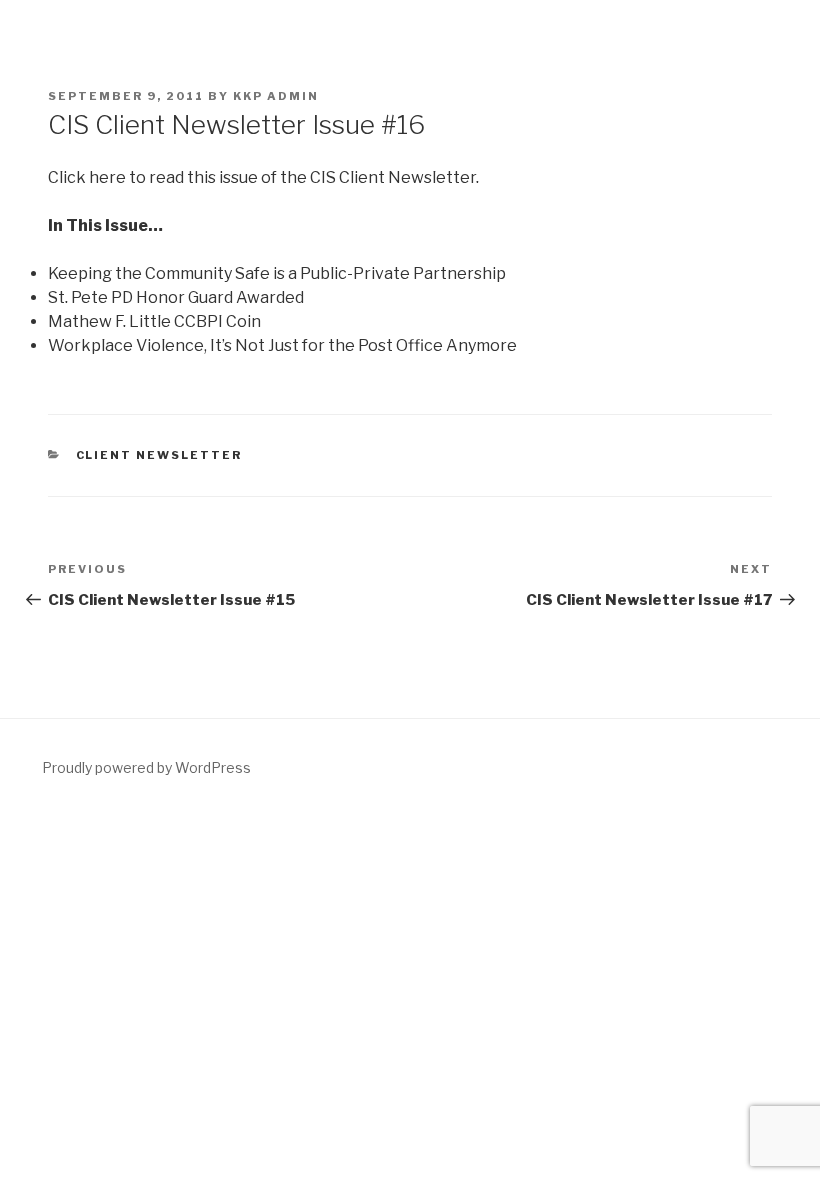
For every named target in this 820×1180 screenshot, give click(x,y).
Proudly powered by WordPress (146, 767)
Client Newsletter (159, 455)
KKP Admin (276, 96)
